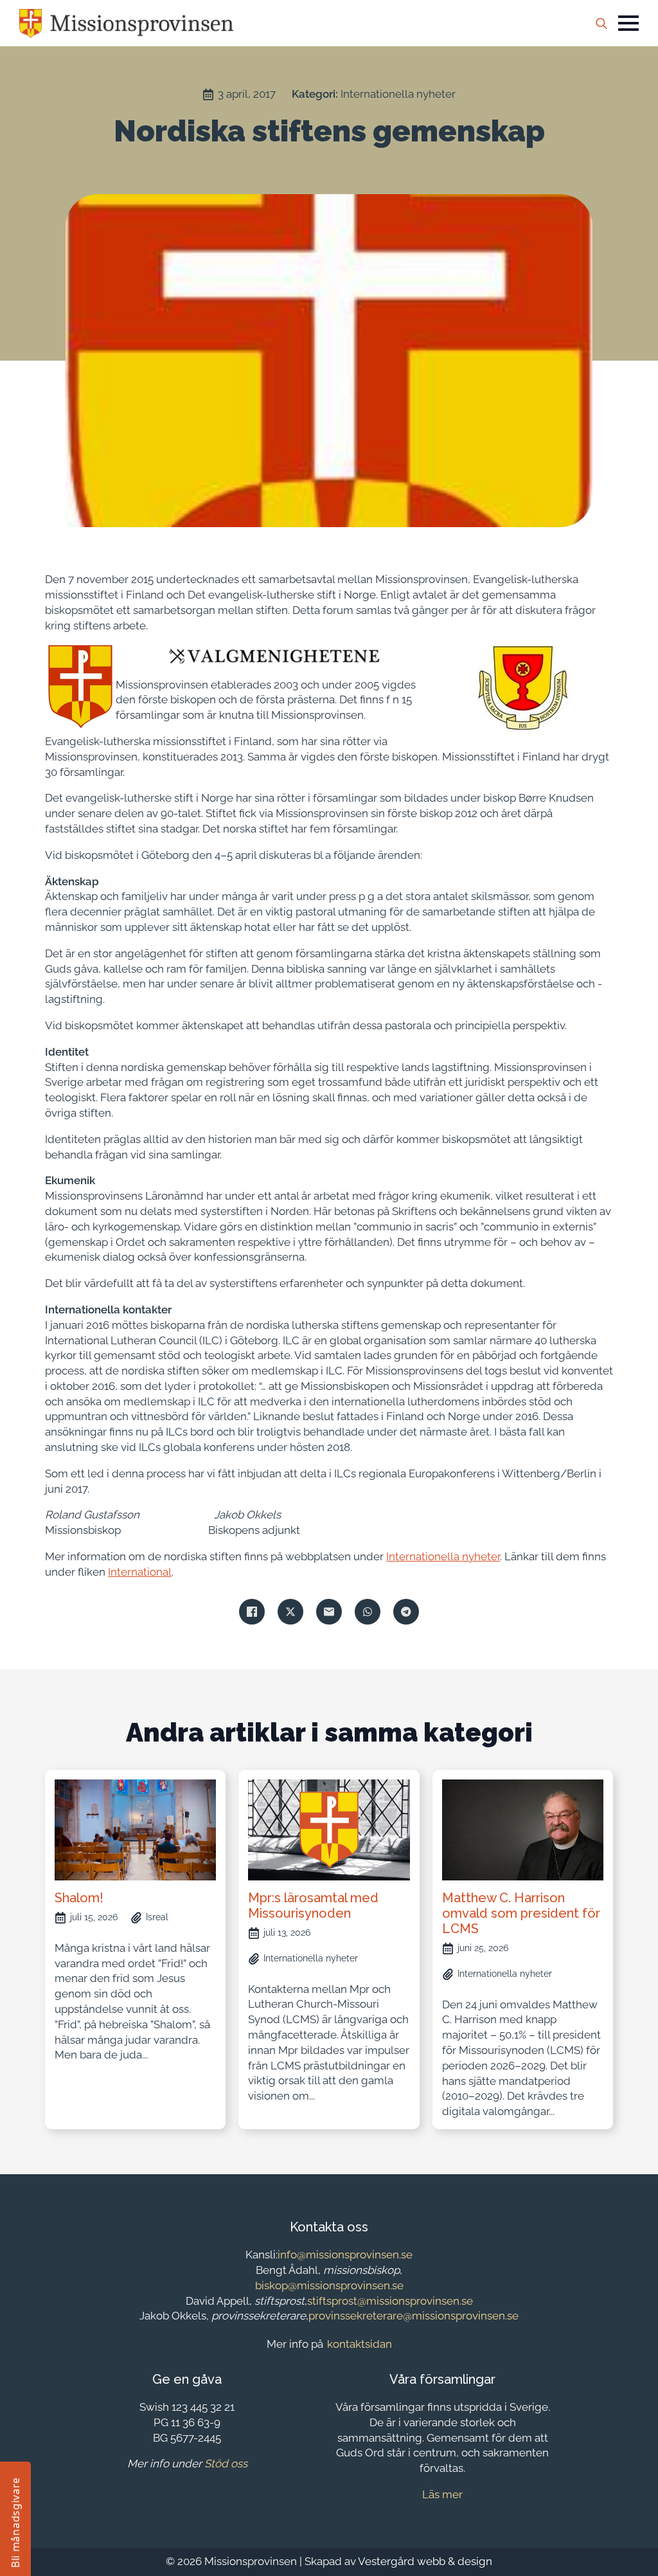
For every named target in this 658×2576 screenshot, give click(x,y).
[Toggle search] (601, 23)
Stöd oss (226, 2463)
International (140, 1572)
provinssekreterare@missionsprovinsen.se (413, 2316)
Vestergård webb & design (425, 2561)
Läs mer (442, 2494)
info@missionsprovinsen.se (345, 2255)
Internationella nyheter (398, 94)
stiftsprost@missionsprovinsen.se (390, 2301)
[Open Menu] (628, 23)
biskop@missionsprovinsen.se (329, 2285)
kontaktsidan (360, 2344)
